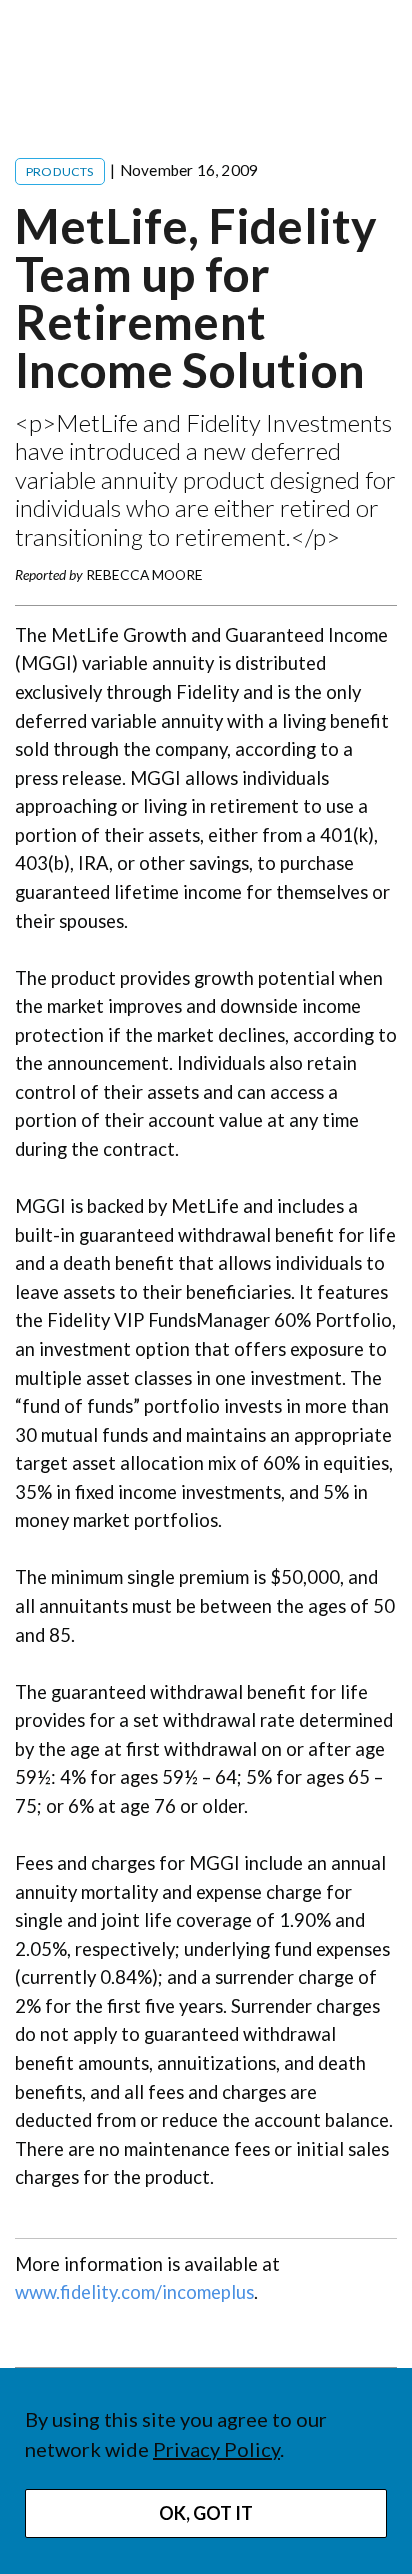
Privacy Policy (216, 2449)
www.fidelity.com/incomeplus (134, 2292)
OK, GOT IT (206, 2513)
